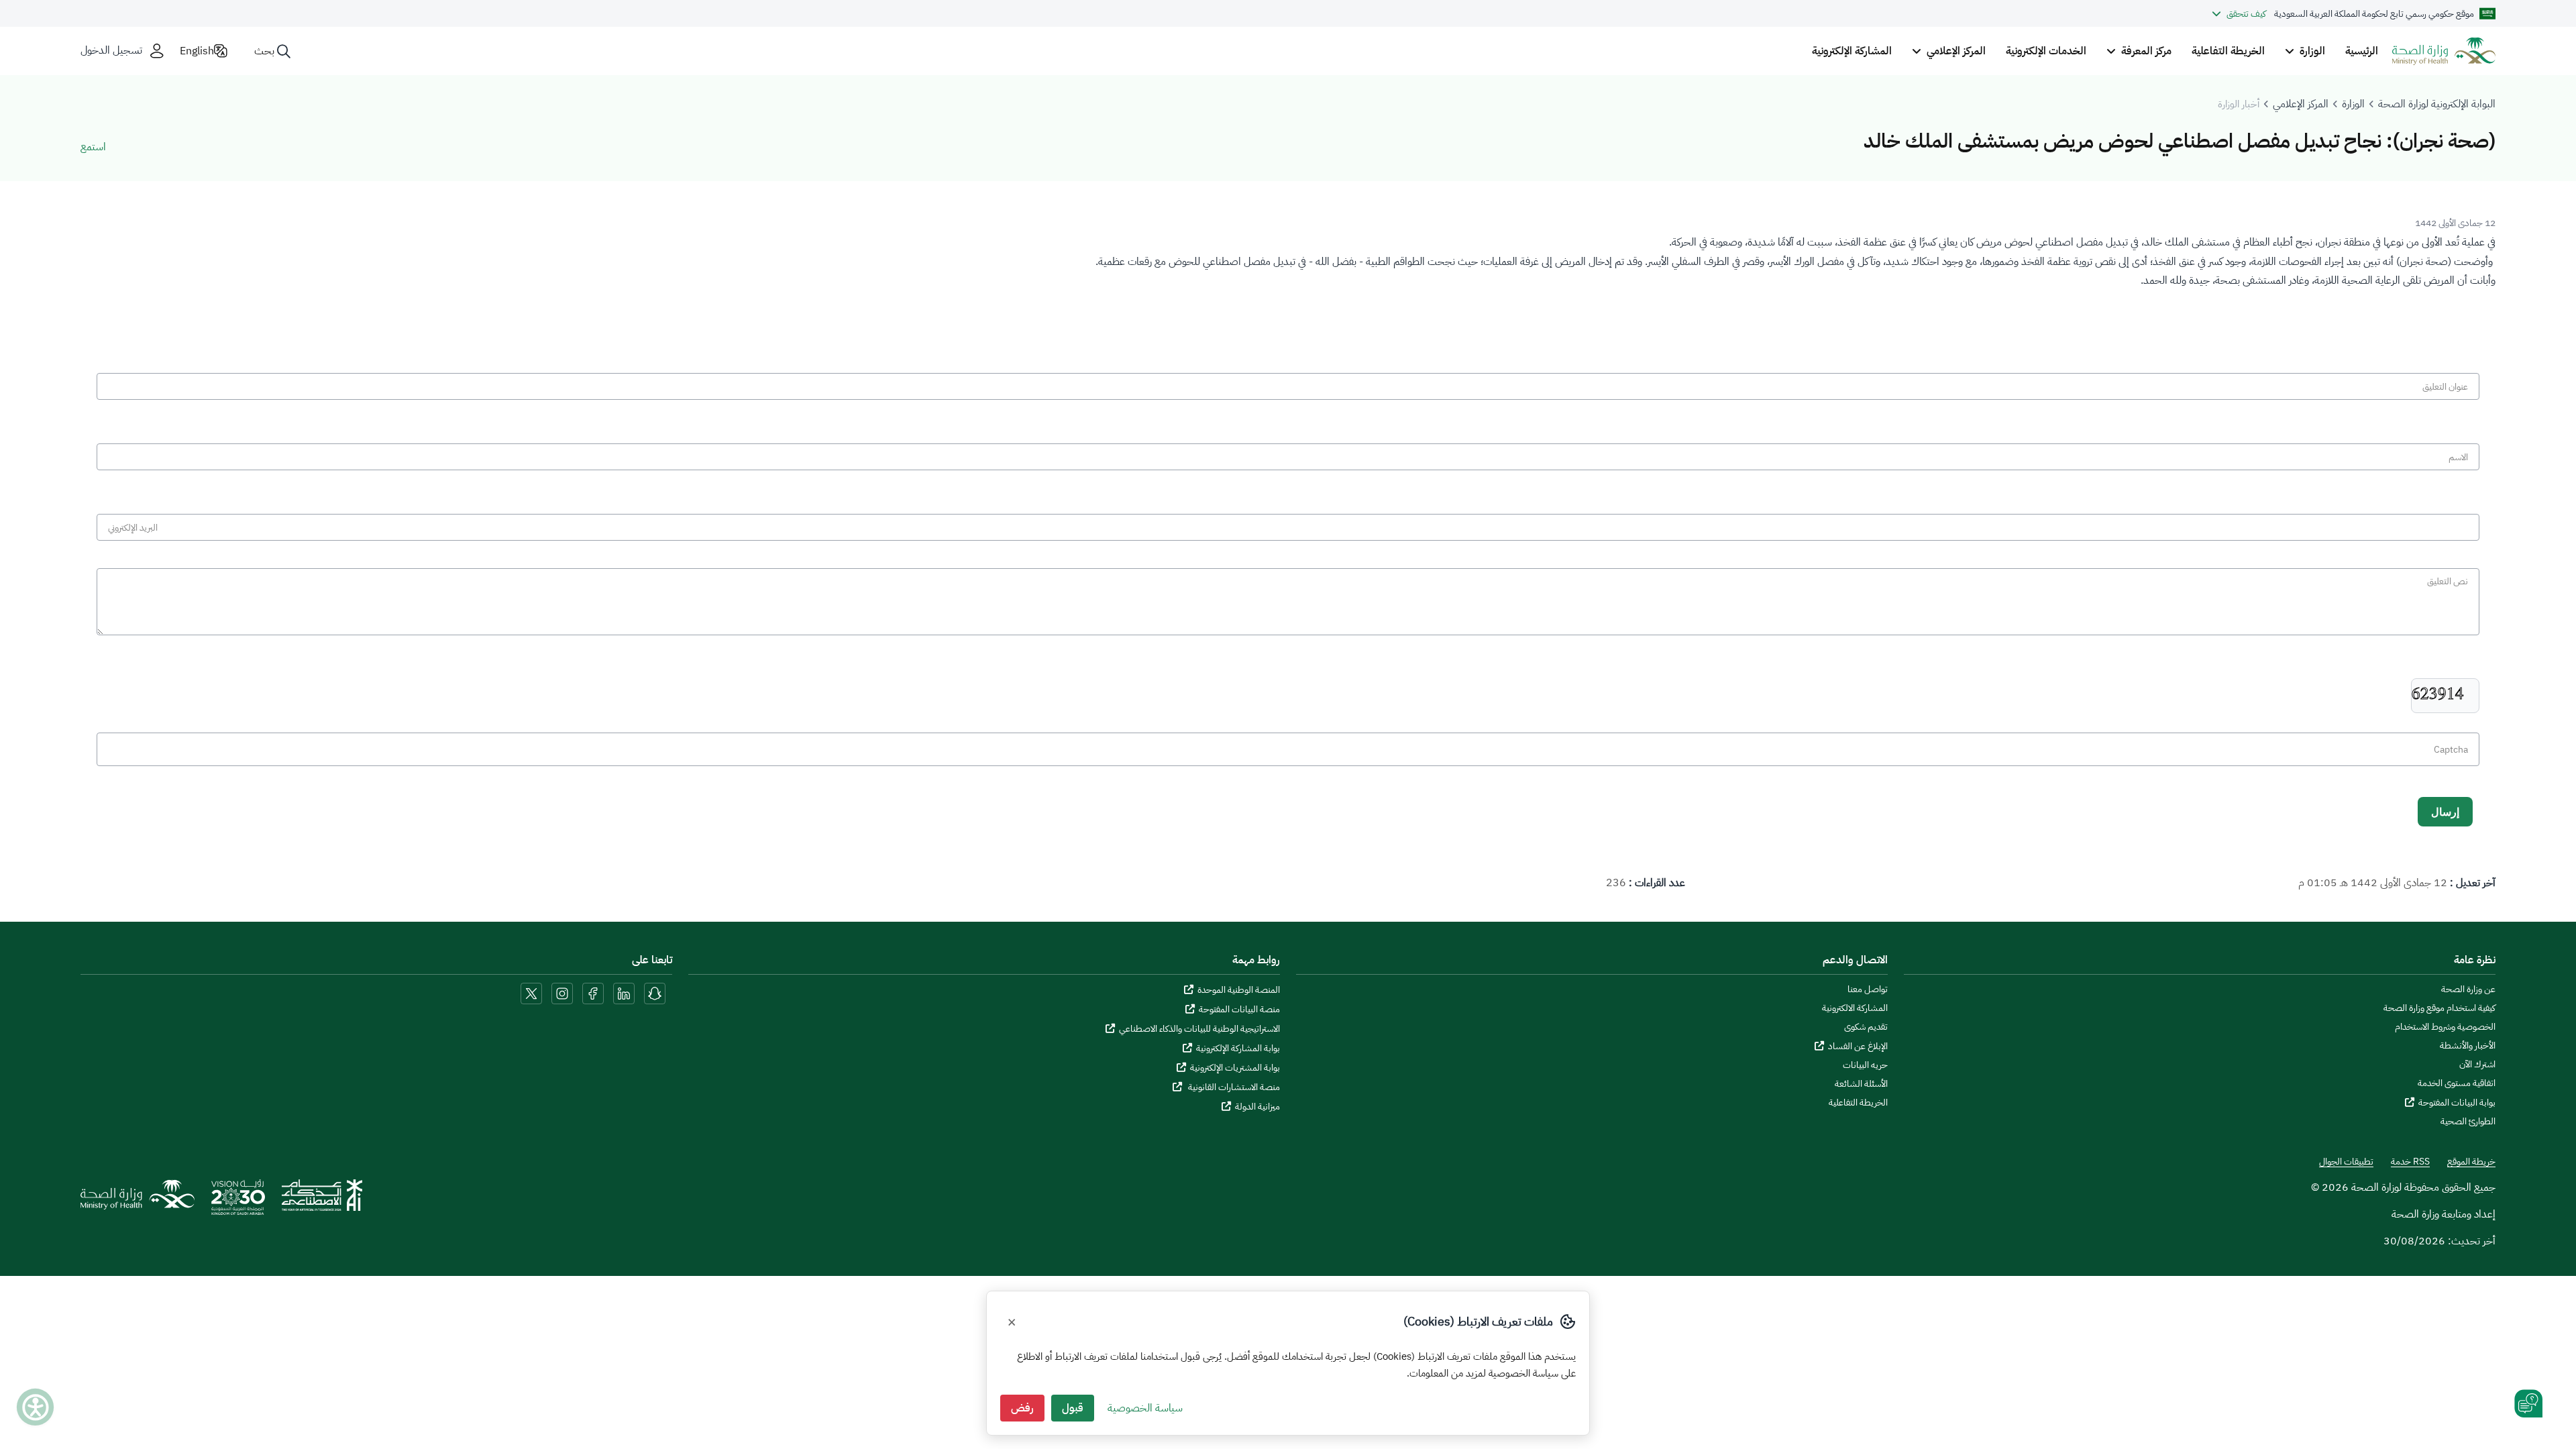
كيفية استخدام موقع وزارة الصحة (2439, 1008)
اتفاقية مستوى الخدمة (2457, 1083)
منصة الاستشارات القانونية (1233, 1087)
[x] (531, 993)
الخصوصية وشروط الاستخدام (2445, 1027)
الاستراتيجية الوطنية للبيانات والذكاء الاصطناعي (1199, 1029)
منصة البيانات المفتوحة (1239, 1009)
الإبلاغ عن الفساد (1858, 1046)
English (197, 51)
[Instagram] (562, 993)
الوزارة (2353, 104)
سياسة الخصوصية (1145, 1408)
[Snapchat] (655, 993)
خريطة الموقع (2471, 1162)
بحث (264, 51)
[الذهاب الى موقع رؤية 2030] (238, 1201)
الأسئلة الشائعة (1861, 1084)
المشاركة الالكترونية (1855, 1008)
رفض (1022, 1408)
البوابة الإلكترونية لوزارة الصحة (2437, 104)
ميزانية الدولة (1257, 1107)
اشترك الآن (2477, 1065)
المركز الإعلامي (2301, 104)
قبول (1073, 1408)
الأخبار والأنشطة (2468, 1046)
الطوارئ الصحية (2468, 1122)
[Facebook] (593, 993)
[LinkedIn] (623, 993)
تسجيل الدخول (111, 51)
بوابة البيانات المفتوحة (2457, 1103)
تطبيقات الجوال (2346, 1162)
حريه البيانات (1865, 1065)
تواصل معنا (1868, 989)
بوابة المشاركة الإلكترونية (1238, 1048)
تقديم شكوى (1866, 1027)
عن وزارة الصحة (2468, 989)
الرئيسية (2362, 51)
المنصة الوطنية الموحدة (1239, 990)
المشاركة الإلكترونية (1852, 51)
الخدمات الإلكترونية (2046, 51)
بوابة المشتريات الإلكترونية (1235, 1068)
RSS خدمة (2410, 1162)
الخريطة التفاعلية (2228, 51)
